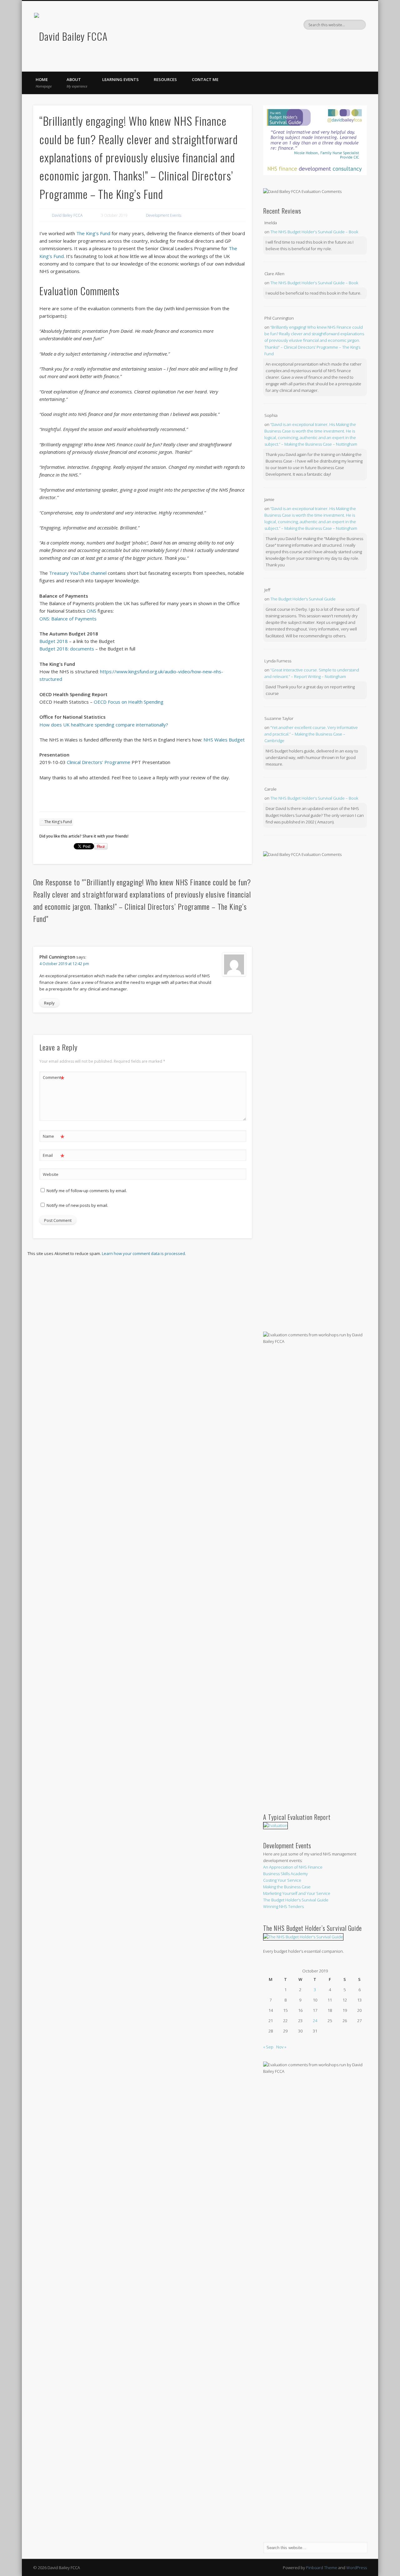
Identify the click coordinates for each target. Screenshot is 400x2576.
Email (54, 1156)
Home (44, 83)
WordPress (357, 2568)
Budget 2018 (54, 641)
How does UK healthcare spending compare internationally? (104, 725)
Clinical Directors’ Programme (99, 762)
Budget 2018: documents (67, 649)
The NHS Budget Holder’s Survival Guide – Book (314, 232)
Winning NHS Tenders (283, 1906)
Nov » (281, 2047)
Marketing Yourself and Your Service (297, 1893)
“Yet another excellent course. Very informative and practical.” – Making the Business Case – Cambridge (311, 734)
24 (315, 2021)
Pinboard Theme (322, 2568)
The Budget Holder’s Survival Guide (303, 599)
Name (54, 1137)
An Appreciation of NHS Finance (293, 1867)
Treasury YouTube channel (78, 573)
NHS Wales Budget (224, 740)
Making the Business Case (287, 1887)
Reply (49, 1003)
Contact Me (205, 79)
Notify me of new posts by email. (77, 1205)
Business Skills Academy (285, 1874)
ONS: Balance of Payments (68, 619)
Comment (54, 1078)
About (77, 83)
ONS (92, 611)
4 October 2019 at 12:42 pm (64, 964)
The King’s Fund (93, 233)
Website (51, 1174)
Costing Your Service (282, 1880)
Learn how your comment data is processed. (144, 1253)
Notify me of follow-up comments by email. (87, 1191)
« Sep (268, 2047)
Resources (165, 79)
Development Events (164, 215)
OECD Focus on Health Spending (129, 702)
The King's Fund (58, 822)
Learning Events (120, 79)
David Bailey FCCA (67, 215)
